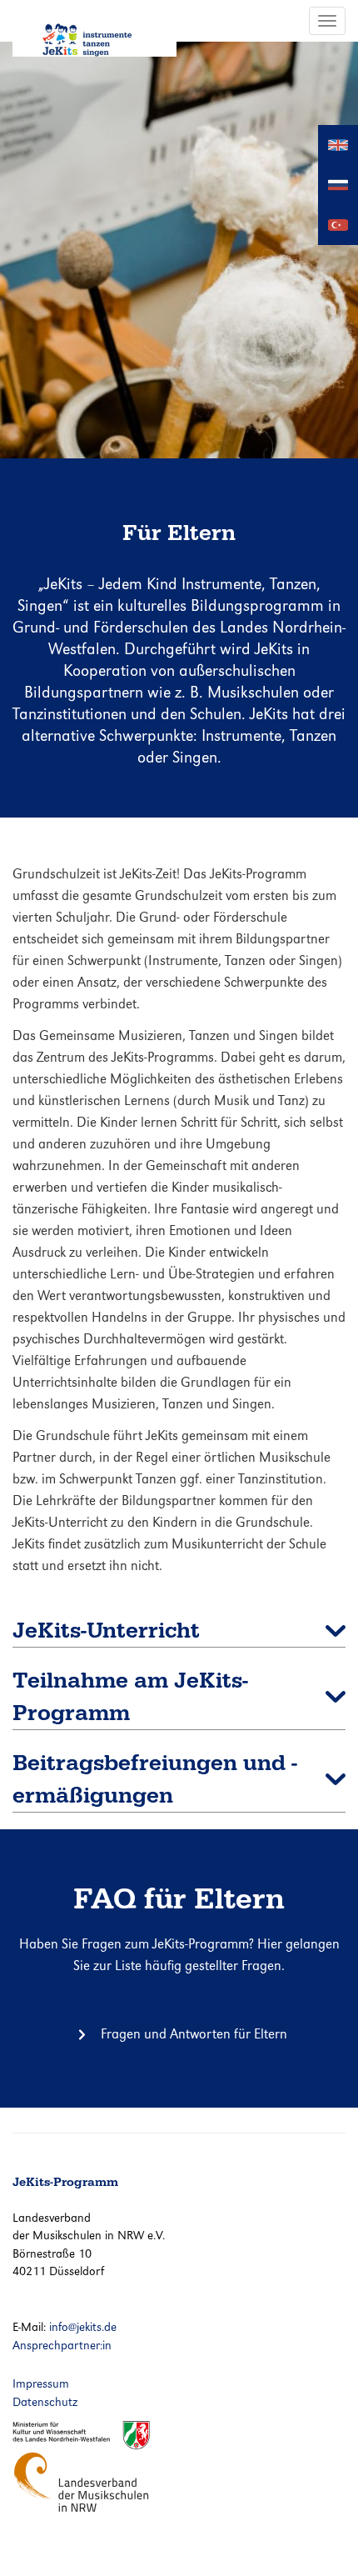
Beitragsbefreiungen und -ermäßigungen (155, 1779)
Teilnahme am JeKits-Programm (130, 1697)
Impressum (41, 2383)
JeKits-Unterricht (106, 1631)
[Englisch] (338, 144)
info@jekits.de (83, 2327)
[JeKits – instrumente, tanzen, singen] (94, 28)
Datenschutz (45, 2402)
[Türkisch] (338, 224)
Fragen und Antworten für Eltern (194, 2034)
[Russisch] (338, 184)
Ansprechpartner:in (62, 2345)
